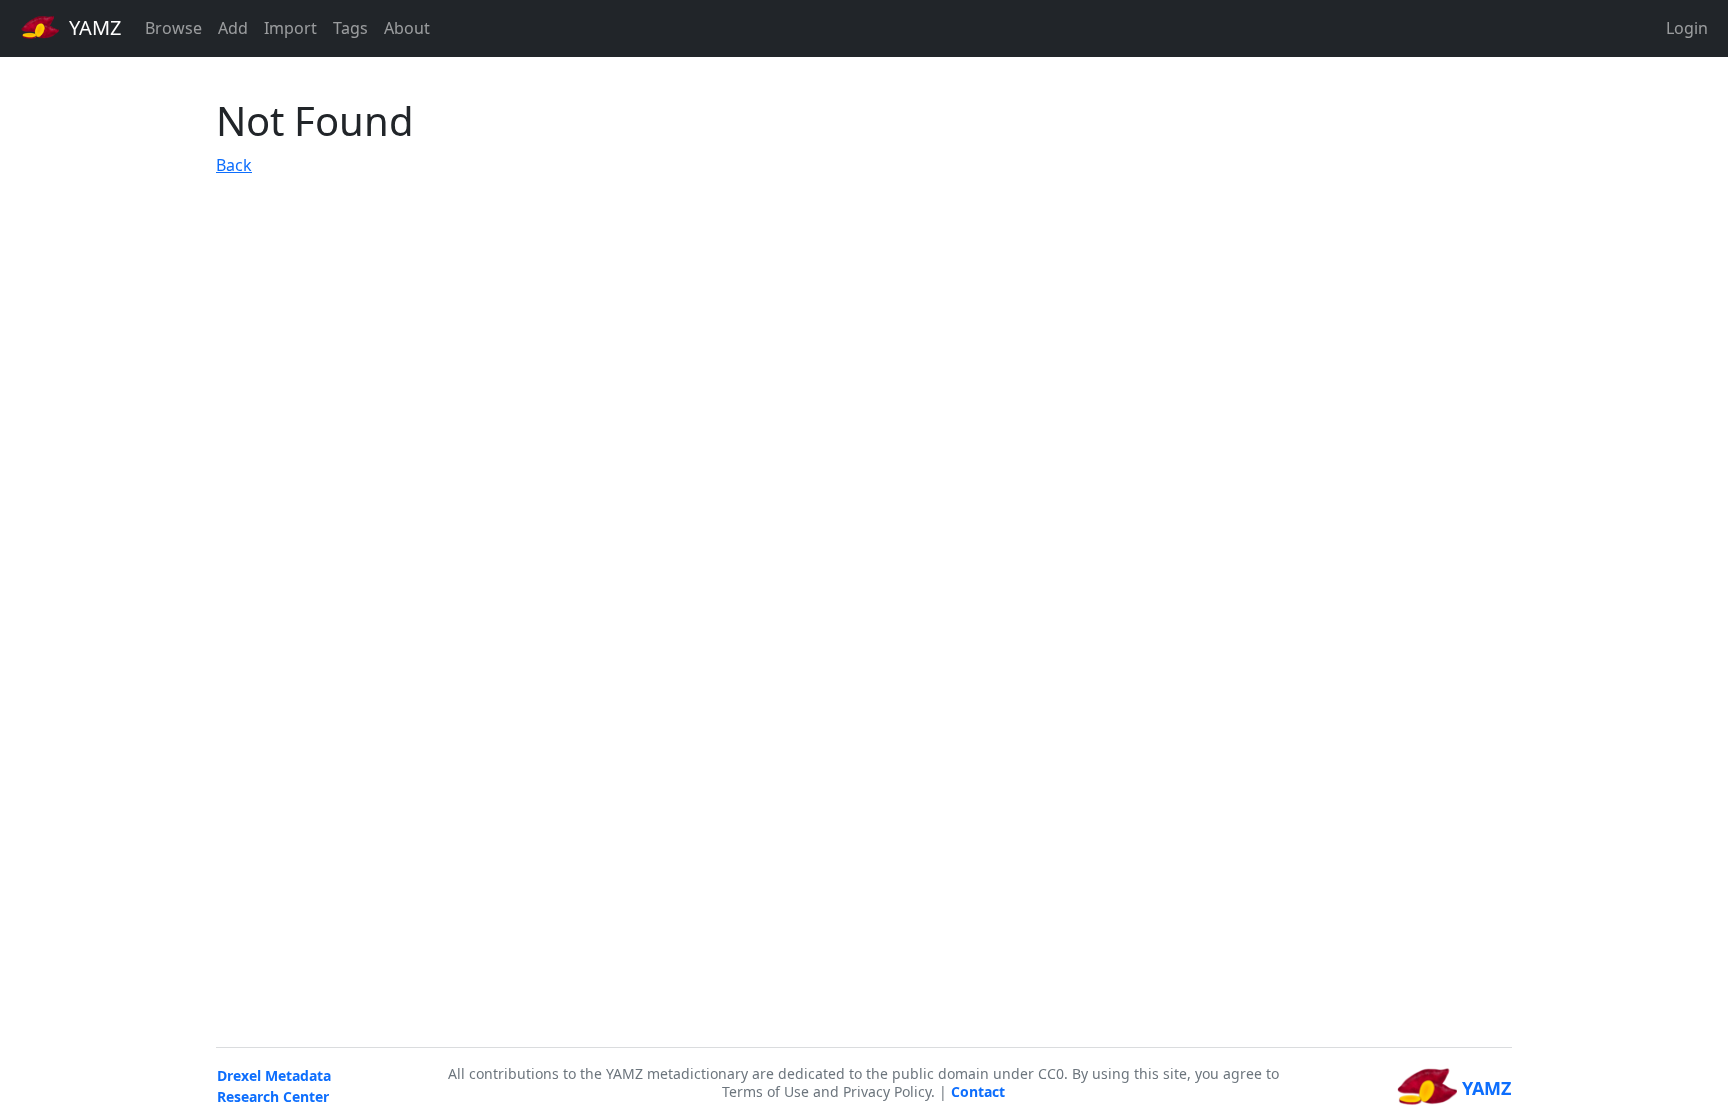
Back (234, 165)
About (407, 28)
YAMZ (92, 27)
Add (233, 28)
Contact (978, 1091)
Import (290, 28)
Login (1687, 28)
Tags (350, 28)
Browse (173, 28)
